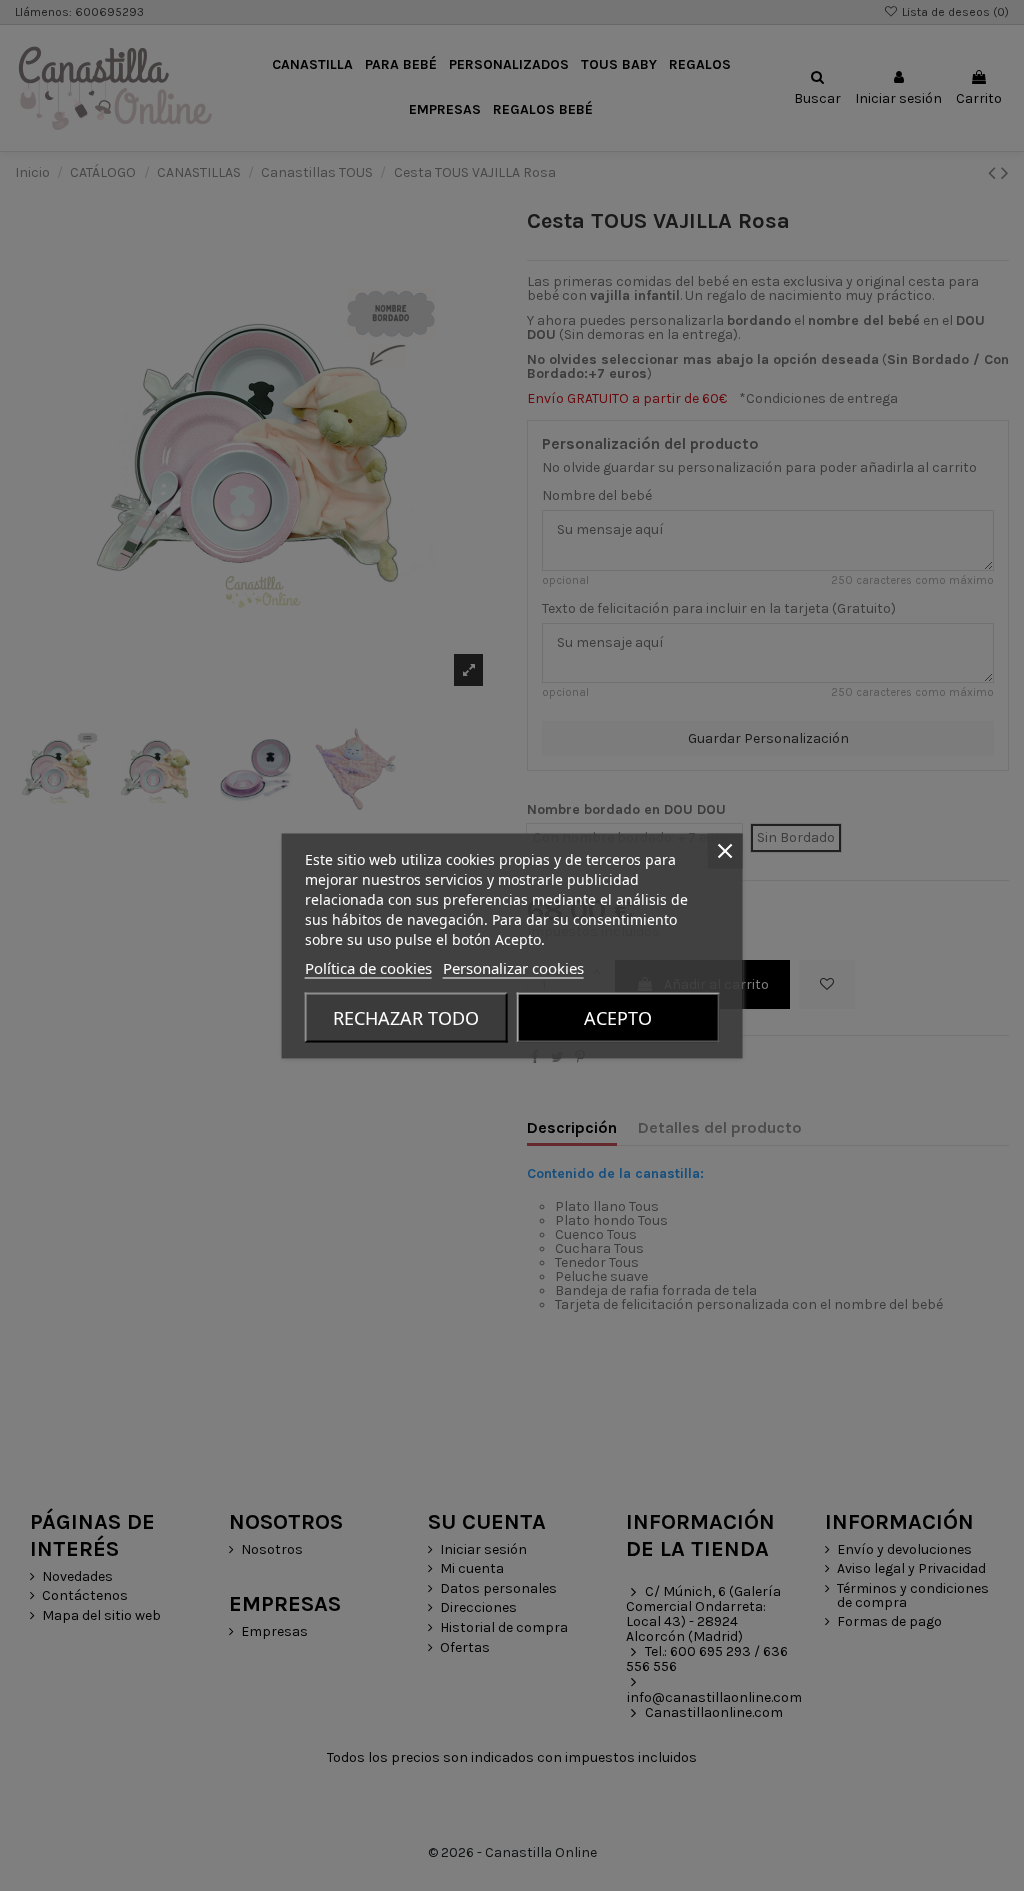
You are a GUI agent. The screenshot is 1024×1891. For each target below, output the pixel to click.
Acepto (618, 1017)
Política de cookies (368, 967)
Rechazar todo (406, 1017)
